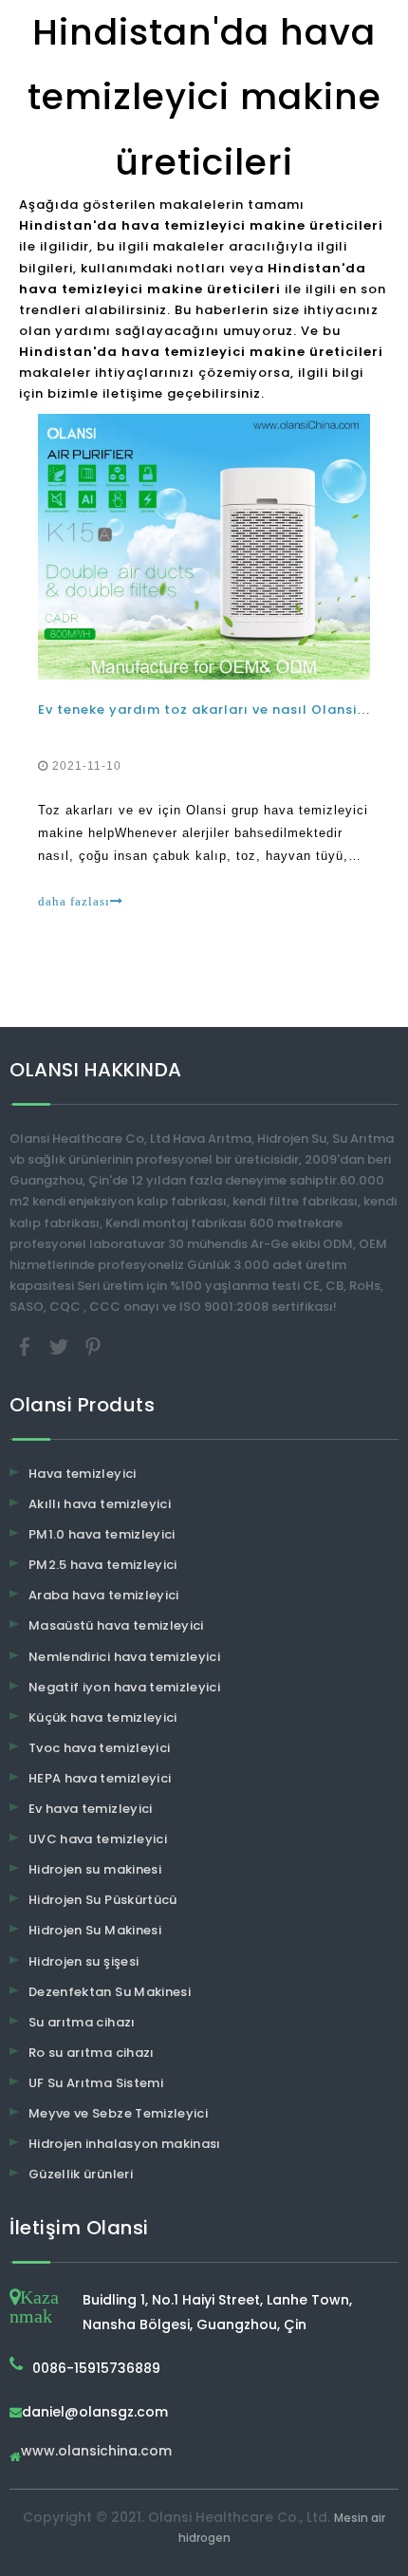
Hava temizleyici (83, 1474)
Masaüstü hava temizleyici (116, 1625)
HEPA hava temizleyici (100, 1778)
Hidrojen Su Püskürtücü (103, 1900)
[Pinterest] (93, 1345)
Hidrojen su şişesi (83, 1961)
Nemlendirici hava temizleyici (124, 1657)
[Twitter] (61, 1345)
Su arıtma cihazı (82, 2022)
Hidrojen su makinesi (95, 1869)
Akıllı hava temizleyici (100, 1504)
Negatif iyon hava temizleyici (124, 1687)
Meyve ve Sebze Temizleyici (118, 2113)
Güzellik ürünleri (81, 2174)
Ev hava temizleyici (91, 1809)
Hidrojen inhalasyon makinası (125, 2144)
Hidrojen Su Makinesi (95, 1930)
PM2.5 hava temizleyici (103, 1565)
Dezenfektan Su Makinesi (110, 1992)
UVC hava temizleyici (98, 1839)
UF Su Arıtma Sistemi (96, 2083)
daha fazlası (74, 901)
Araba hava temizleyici (104, 1595)
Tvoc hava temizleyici (99, 1748)
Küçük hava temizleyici (103, 1717)
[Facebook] (27, 1345)
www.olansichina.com (96, 2452)
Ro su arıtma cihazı (92, 2053)
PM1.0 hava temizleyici (102, 1534)
